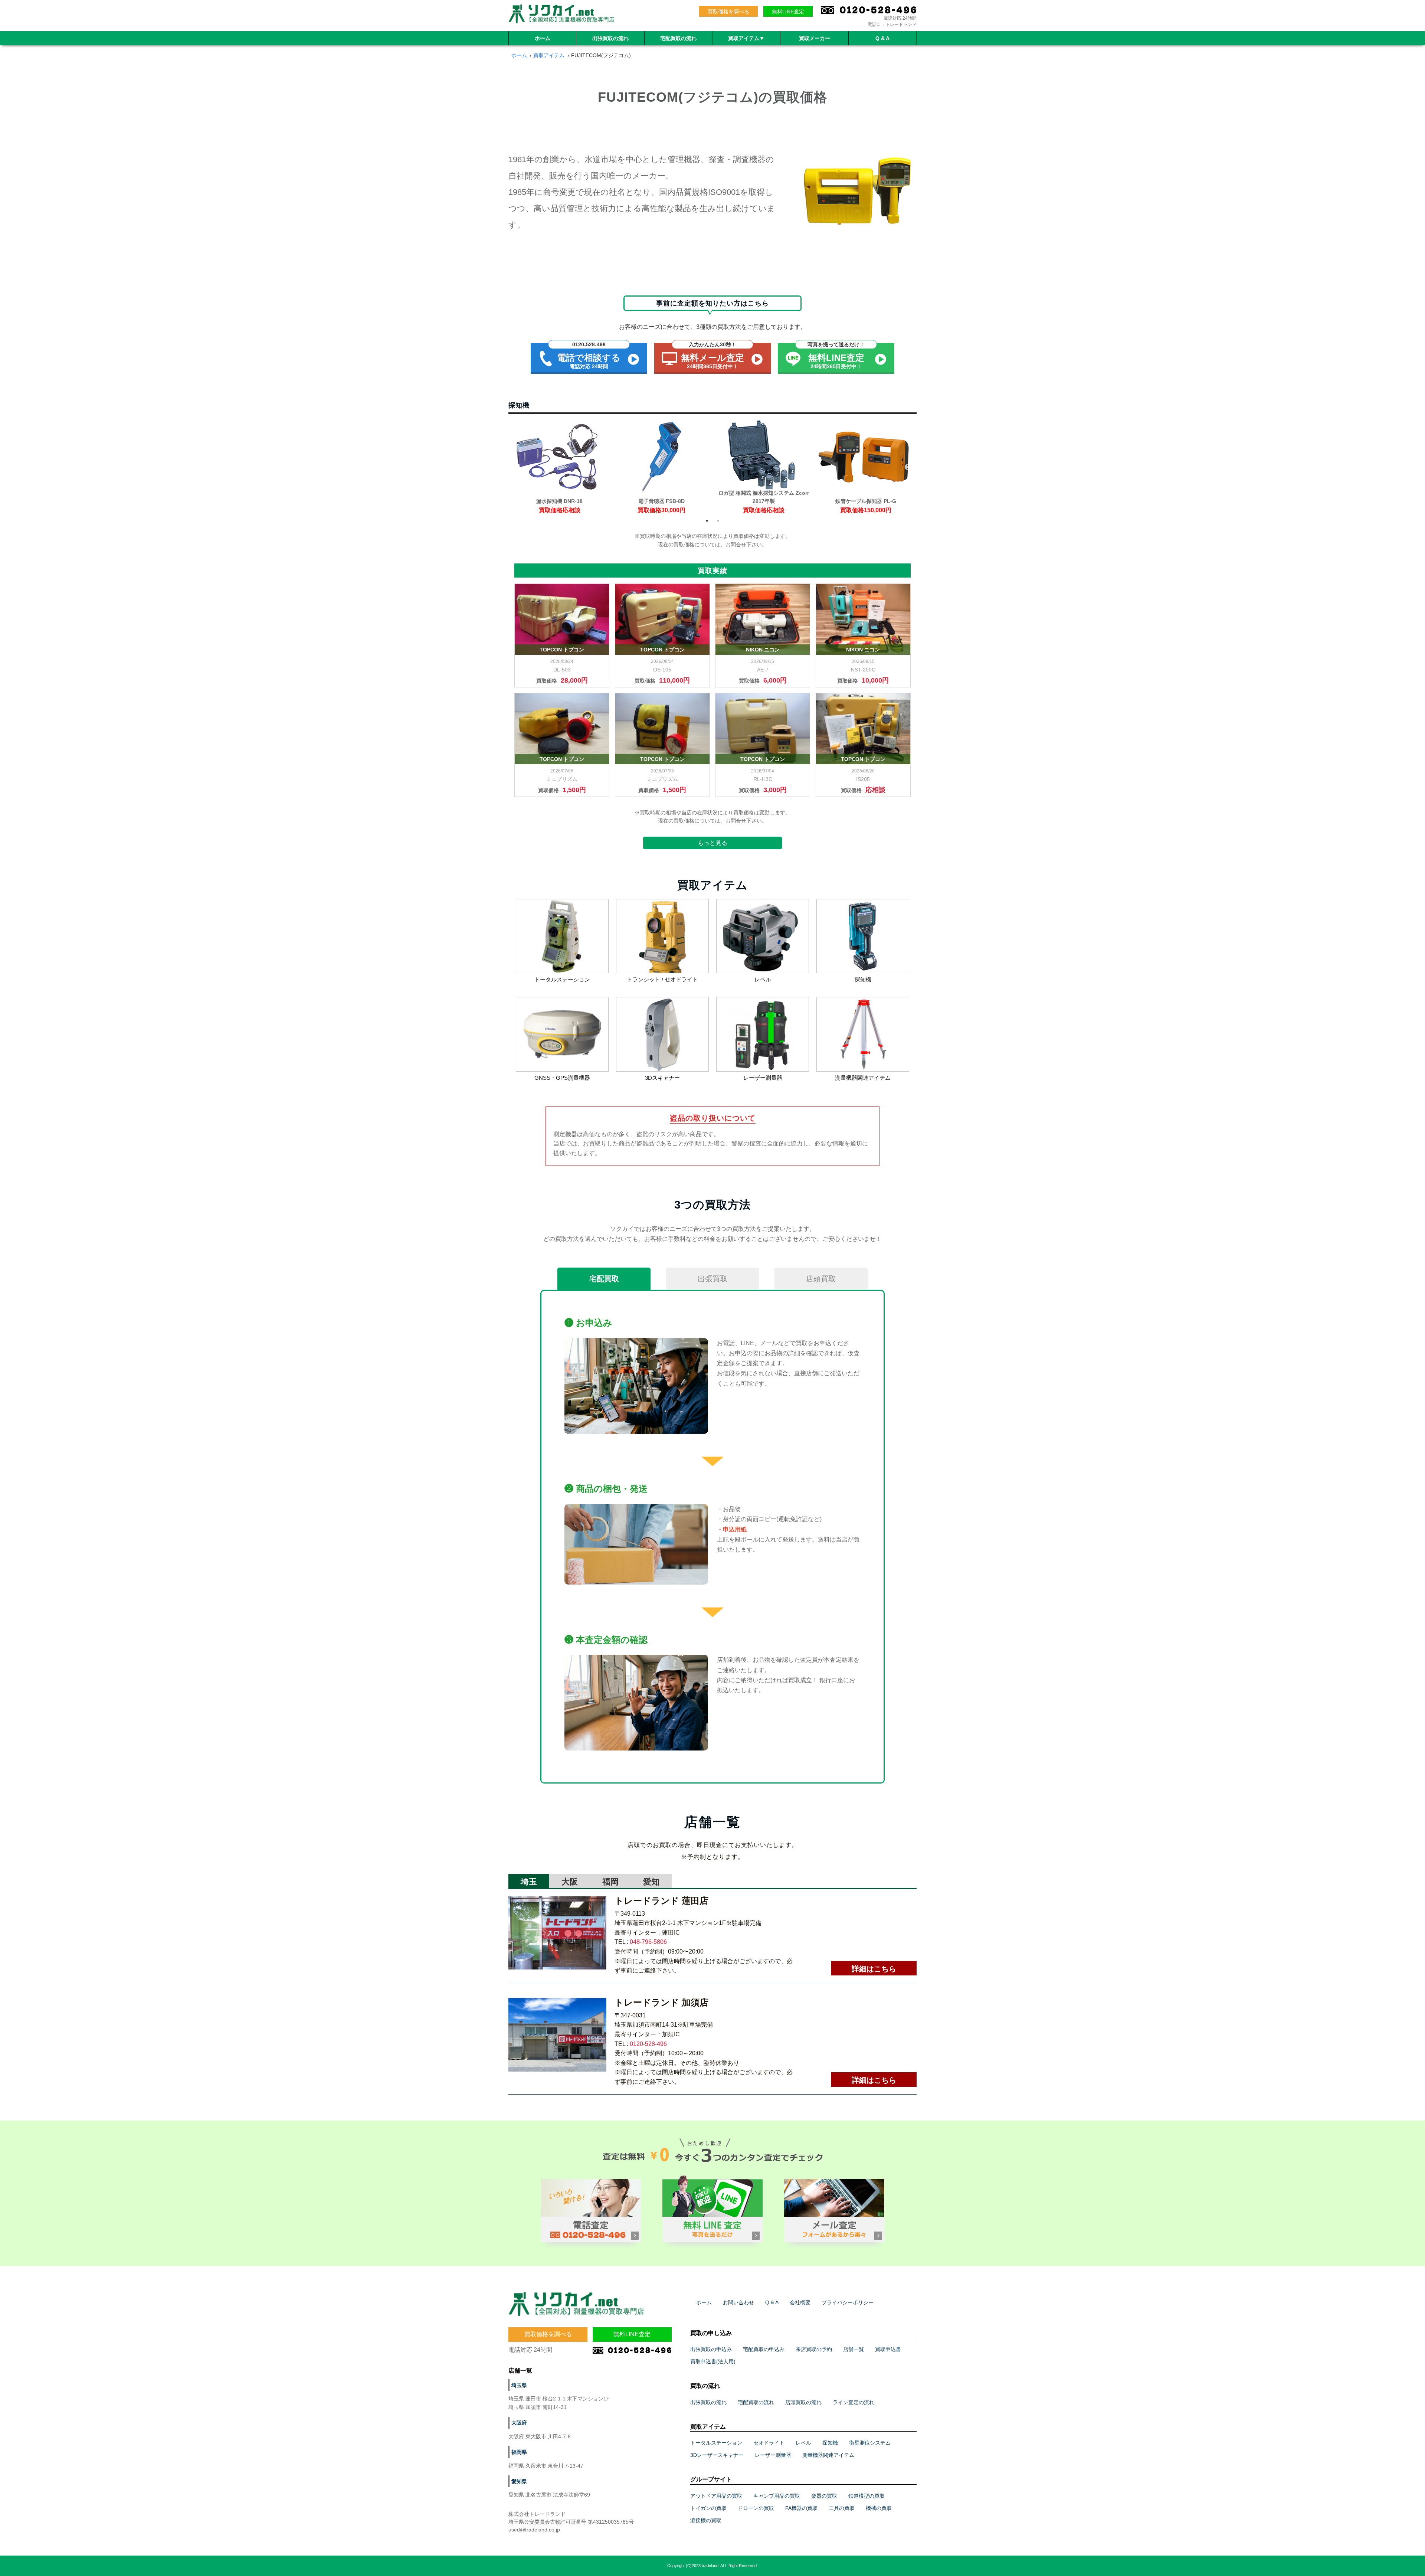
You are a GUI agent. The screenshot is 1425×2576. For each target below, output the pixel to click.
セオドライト (769, 2443)
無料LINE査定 (788, 12)
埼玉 (529, 1882)
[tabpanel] (559, 467)
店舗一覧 (854, 2349)
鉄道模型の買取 (867, 2496)
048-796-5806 (648, 1942)
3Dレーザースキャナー (717, 2455)
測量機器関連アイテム (828, 2455)
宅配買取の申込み (764, 2349)
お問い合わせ (738, 2302)
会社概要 (800, 2302)
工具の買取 (842, 2508)
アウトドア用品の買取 (716, 2496)
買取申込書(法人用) (713, 2361)
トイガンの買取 (708, 2508)
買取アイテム (746, 38)
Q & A (882, 38)
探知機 (830, 2443)
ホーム (543, 38)
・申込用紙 (732, 1529)
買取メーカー (815, 38)
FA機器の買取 (801, 2508)
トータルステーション (716, 2443)
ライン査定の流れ (854, 2402)
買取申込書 (888, 2349)
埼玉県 (519, 2385)
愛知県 (519, 2481)
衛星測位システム (870, 2443)
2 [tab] (718, 521)
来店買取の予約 (814, 2349)
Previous (503, 467)
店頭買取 (821, 1279)
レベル (803, 2443)
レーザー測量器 (773, 2455)
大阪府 (519, 2423)
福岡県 (519, 2452)
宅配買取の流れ (678, 38)
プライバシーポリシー (848, 2302)
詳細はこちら (874, 1969)
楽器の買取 (824, 2496)
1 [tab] (707, 521)
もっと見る (712, 843)
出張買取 (712, 1279)
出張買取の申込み (711, 2349)
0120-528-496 (648, 2044)
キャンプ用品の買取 (777, 2496)
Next (908, 467)
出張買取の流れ (610, 38)
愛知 (651, 1882)
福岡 (610, 1882)
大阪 (570, 1882)
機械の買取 (879, 2508)
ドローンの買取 (756, 2508)
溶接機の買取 (706, 2520)
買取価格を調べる (728, 12)
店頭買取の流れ (803, 2402)
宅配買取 (604, 1279)
